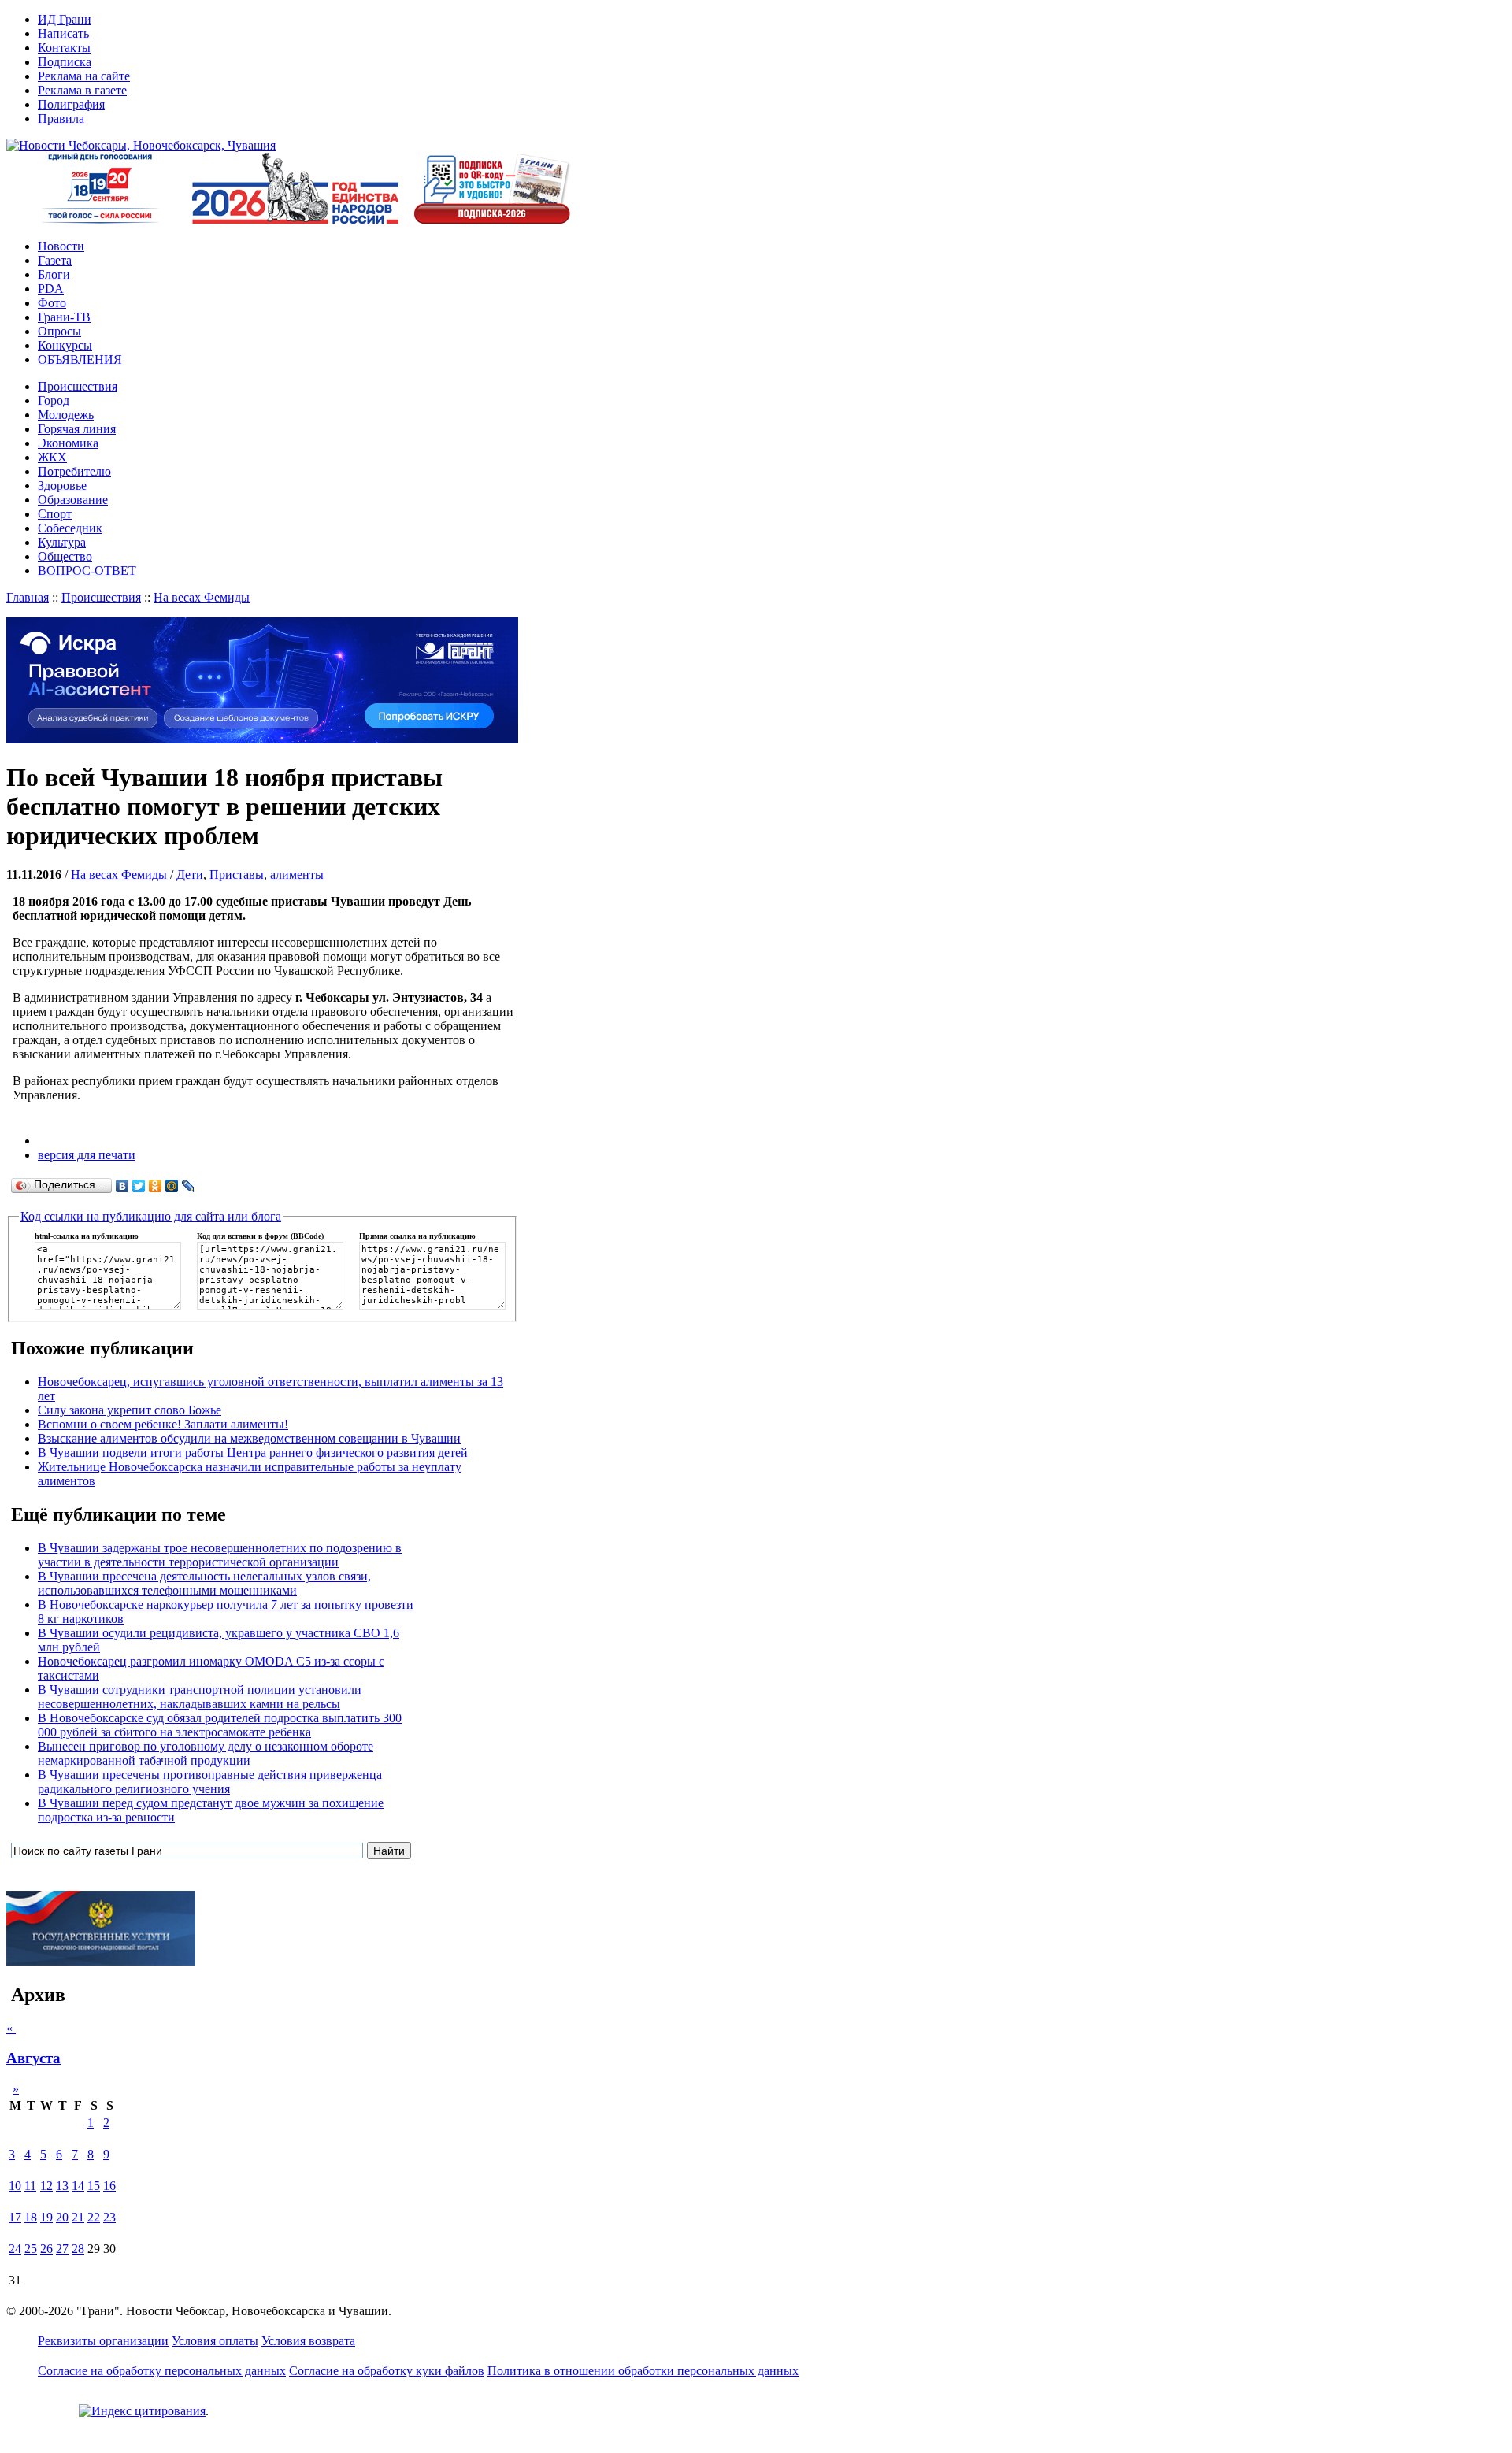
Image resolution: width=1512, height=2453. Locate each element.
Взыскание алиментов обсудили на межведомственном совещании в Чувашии (249, 1438)
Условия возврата (308, 2341)
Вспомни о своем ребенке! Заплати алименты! (163, 1424)
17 (15, 2217)
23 (109, 2217)
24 (15, 2249)
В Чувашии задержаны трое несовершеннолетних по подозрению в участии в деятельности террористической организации (220, 1555)
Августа (33, 2058)
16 (109, 2186)
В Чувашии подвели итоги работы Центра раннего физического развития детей (253, 1453)
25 (31, 2249)
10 (15, 2186)
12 (46, 2186)
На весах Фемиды (202, 597)
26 (46, 2249)
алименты (297, 874)
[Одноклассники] (156, 1186)
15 (94, 2186)
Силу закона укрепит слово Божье (130, 1410)
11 (30, 2186)
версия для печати (87, 1155)
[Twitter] (139, 1186)
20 (62, 2217)
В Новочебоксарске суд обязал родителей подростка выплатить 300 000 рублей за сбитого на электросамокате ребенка (220, 1725)
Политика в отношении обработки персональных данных (643, 2371)
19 (46, 2217)
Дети (190, 874)
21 (78, 2217)
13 (62, 2186)
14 (78, 2186)
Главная (28, 597)
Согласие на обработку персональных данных (162, 2371)
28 (78, 2249)
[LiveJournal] (189, 1186)
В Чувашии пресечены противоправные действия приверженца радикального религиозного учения (210, 1782)
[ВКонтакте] (122, 1186)
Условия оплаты (215, 2341)
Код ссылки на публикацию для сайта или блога (151, 1216)
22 (94, 2217)
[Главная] (141, 145)
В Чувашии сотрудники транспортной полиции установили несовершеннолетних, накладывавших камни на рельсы (200, 1697)
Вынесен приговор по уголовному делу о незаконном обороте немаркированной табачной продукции (206, 1753)
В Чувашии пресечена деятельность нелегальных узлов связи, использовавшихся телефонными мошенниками (204, 1583)
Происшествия (101, 597)
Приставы (237, 874)
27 (62, 2249)
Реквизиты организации (103, 2341)
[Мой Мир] (172, 1186)
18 (31, 2217)
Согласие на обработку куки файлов (387, 2371)
